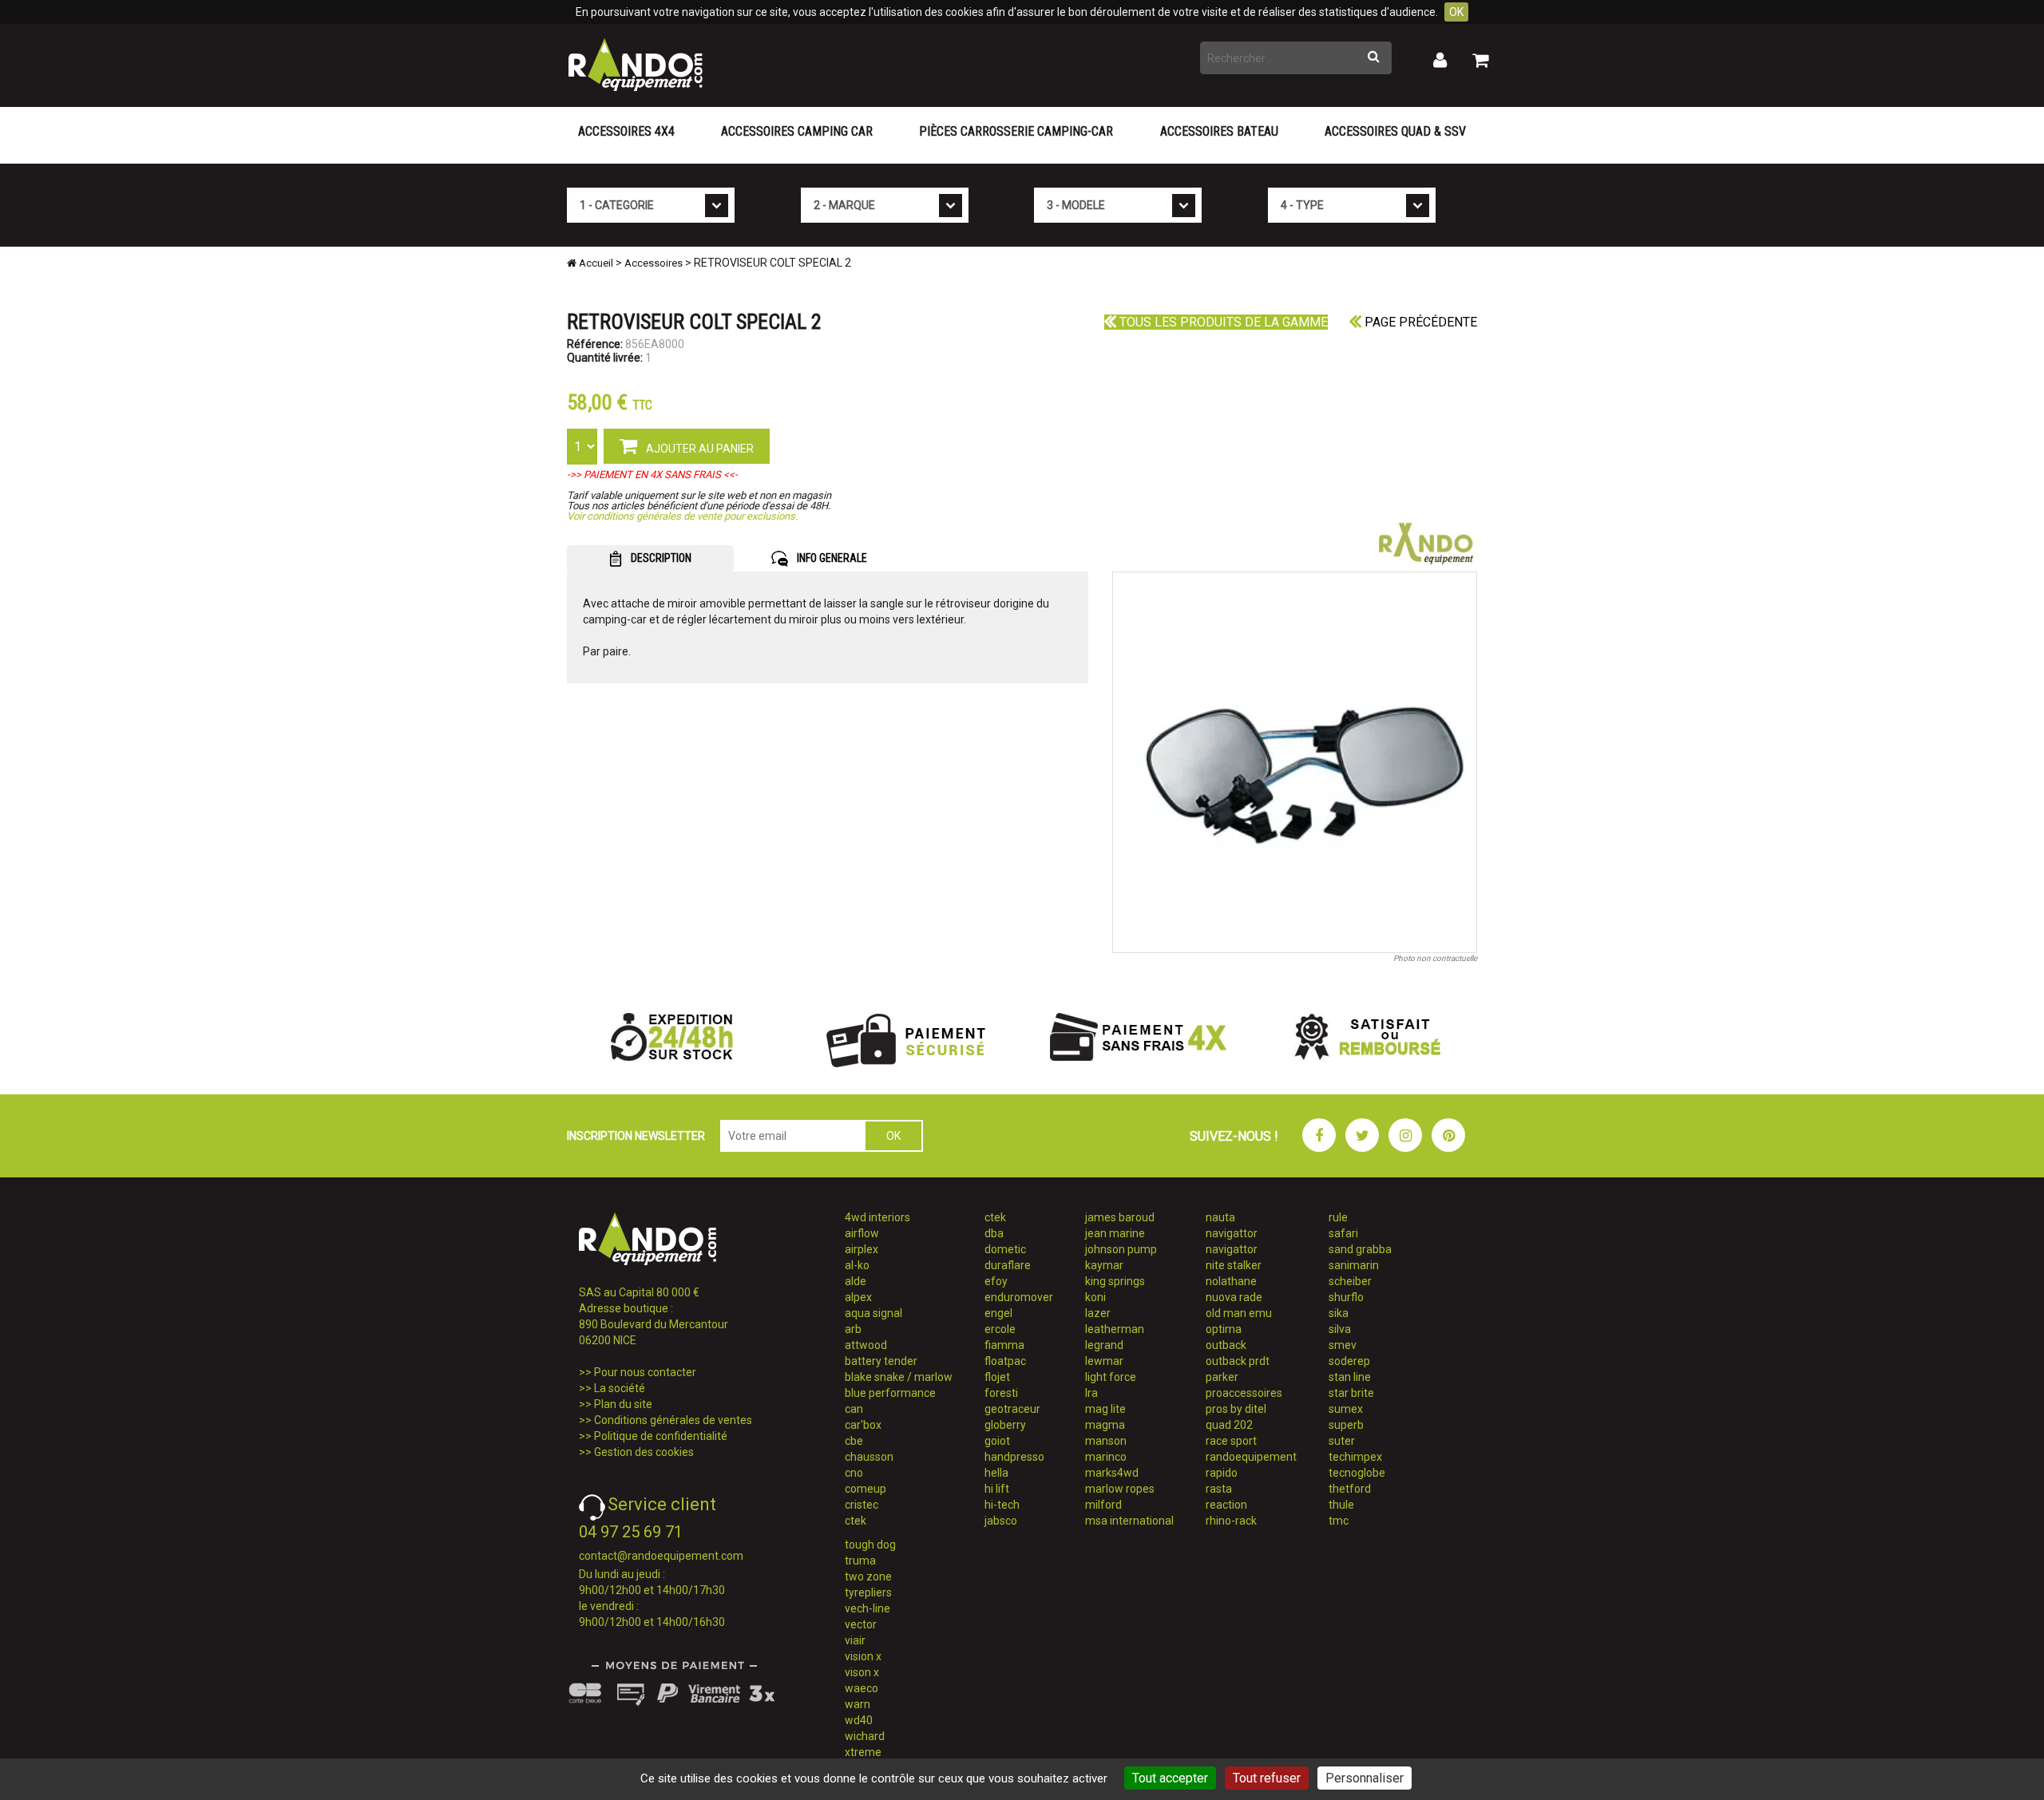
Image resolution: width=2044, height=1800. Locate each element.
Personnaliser (1365, 1778)
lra (1091, 1393)
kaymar (1104, 1265)
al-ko (857, 1265)
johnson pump (1121, 1249)
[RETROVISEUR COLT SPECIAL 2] (1295, 762)
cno (854, 1473)
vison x (862, 1672)
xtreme (863, 1752)
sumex (1346, 1409)
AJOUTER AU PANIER (699, 449)
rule (1338, 1217)
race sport (1231, 1441)
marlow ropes (1120, 1489)
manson (1106, 1441)
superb (1346, 1425)
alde (856, 1281)
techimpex (1355, 1457)
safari (1343, 1233)
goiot (997, 1441)
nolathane (1231, 1281)
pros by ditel (1236, 1409)
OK (1456, 12)
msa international (1129, 1521)
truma (860, 1561)
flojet (997, 1377)
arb (853, 1329)
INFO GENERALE (831, 558)
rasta (1219, 1489)
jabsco (1001, 1521)
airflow (862, 1233)
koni (1095, 1297)
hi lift (997, 1489)
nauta (1220, 1217)
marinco (1106, 1457)
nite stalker (1234, 1265)
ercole (1000, 1329)
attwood (866, 1345)
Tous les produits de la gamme (1222, 322)
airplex (862, 1249)
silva (1340, 1329)
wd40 (859, 1720)
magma (1105, 1425)
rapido (1222, 1473)
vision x (863, 1656)
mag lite (1105, 1409)
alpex (858, 1297)
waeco (862, 1688)
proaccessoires (1244, 1393)
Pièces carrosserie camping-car (1016, 131)
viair (855, 1640)
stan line (1350, 1377)
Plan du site (623, 1404)
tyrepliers (868, 1592)
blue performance (890, 1393)
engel (998, 1313)
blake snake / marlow (899, 1377)
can (854, 1409)
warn (858, 1704)
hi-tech (1002, 1505)
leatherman (1115, 1329)
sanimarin (1354, 1265)
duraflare (1008, 1265)
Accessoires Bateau (1219, 131)
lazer (1098, 1313)
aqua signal (873, 1313)
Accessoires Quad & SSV (1395, 131)
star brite (1351, 1393)
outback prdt (1238, 1361)
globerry (1005, 1425)
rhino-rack (1231, 1521)
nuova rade (1234, 1297)
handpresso (1014, 1457)
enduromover (1019, 1297)
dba (994, 1233)
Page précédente (1419, 322)
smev (1343, 1345)
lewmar (1104, 1361)
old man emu (1239, 1313)
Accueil (595, 263)
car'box (863, 1425)
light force (1111, 1377)
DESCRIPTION (660, 558)
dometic (1005, 1249)
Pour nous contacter (645, 1372)
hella (996, 1473)
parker (1222, 1377)
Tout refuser (1267, 1778)
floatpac (1005, 1361)
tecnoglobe (1357, 1473)
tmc (1339, 1521)
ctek (856, 1521)
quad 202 (1229, 1425)
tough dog (870, 1545)
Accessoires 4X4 (626, 131)
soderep (1349, 1361)
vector (861, 1624)
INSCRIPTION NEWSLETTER (636, 1136)
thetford (1350, 1489)
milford (1103, 1505)
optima (1224, 1329)
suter (1342, 1441)
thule (1341, 1505)
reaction (1226, 1505)
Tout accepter (1170, 1778)
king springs (1115, 1281)
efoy (996, 1281)
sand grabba (1360, 1249)
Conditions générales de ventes (673, 1420)
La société (620, 1388)
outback (1226, 1345)
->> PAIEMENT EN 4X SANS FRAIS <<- (652, 475)
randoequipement (1251, 1457)
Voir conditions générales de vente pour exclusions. (682, 516)
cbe (854, 1441)
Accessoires (654, 263)
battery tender (881, 1361)
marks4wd (1112, 1473)
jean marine (1115, 1233)
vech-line (868, 1608)
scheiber (1350, 1281)
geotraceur (1012, 1409)
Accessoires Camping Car (797, 131)
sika (1339, 1313)
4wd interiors (877, 1217)
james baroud (1120, 1217)
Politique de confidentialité (661, 1436)
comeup (866, 1489)
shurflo (1346, 1297)
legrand (1104, 1345)
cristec (862, 1505)
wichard (865, 1736)
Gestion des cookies (644, 1452)
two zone (868, 1576)
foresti (1001, 1393)
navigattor (1232, 1233)
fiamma (1004, 1345)
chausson (869, 1457)
